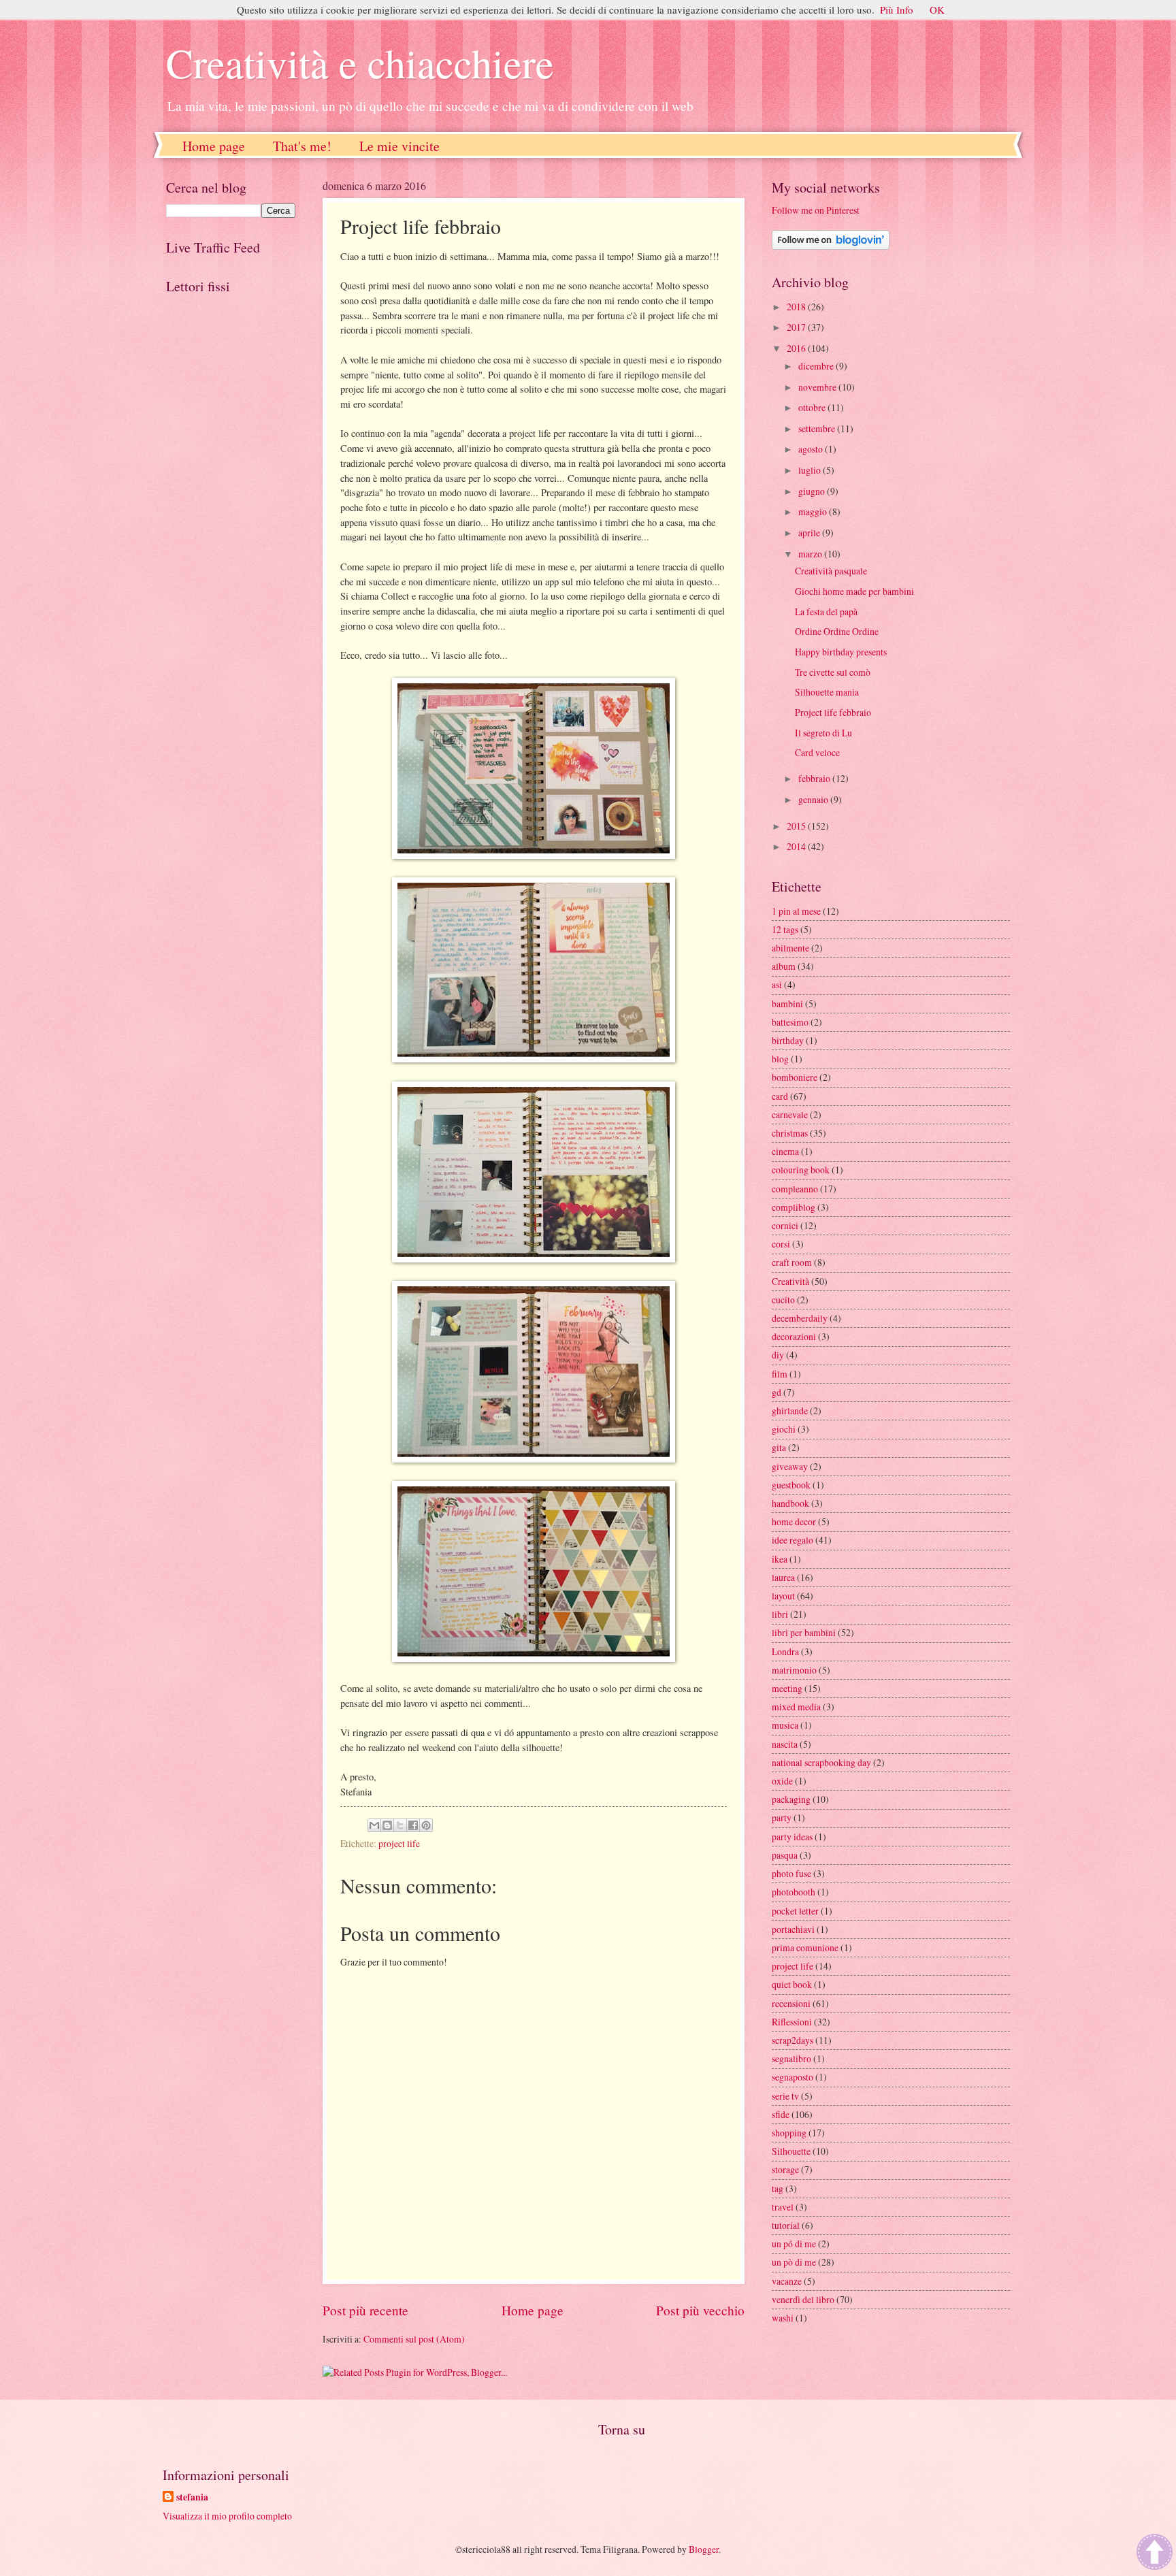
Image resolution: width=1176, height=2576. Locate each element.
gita (779, 1447)
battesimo (790, 1022)
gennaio (814, 799)
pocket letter (795, 1911)
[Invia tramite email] (374, 1825)
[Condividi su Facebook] (413, 1825)
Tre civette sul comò (833, 672)
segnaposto (793, 2077)
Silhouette (791, 2151)
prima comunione (805, 1947)
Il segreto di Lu (823, 733)
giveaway (790, 1466)
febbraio (815, 778)
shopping (789, 2133)
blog (780, 1059)
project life (399, 1843)
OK (937, 10)
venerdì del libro (803, 2299)
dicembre (817, 366)
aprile (810, 533)
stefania (192, 2497)
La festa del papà (826, 612)
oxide (782, 1781)
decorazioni (794, 1336)
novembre (818, 387)
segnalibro (791, 2058)
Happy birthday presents (841, 652)
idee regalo (793, 1540)
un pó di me (794, 2244)
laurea (783, 1577)
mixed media (796, 1707)
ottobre (813, 407)
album (784, 966)
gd (777, 1392)
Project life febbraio (833, 712)
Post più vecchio (700, 2310)
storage (785, 2169)
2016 (797, 348)
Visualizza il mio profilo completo (227, 2516)
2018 (797, 307)
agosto (812, 449)
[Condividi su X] (400, 1825)
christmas (790, 1133)
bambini (787, 1004)
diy (778, 1355)
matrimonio (794, 1670)
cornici (785, 1225)
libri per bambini (804, 1632)
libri (780, 1614)
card (780, 1096)
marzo (811, 554)
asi (777, 984)
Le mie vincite (399, 146)
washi (783, 2318)
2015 (797, 826)
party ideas (792, 1837)
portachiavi (793, 1929)
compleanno (795, 1189)
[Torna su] (1155, 2553)
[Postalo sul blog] (387, 1825)
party (782, 1817)
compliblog (794, 1207)
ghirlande (790, 1411)
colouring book (801, 1170)
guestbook (791, 1485)
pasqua (785, 1855)
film (780, 1374)
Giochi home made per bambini (854, 591)
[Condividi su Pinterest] (426, 1825)
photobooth (794, 1892)
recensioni (791, 2003)
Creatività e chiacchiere (360, 63)
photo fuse (791, 1873)
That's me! (302, 146)
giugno (813, 491)
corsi (781, 1244)
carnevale (790, 1114)
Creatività (790, 1281)
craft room (792, 1262)
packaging (791, 1799)
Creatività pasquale (831, 571)
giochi (784, 1429)
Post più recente (365, 2310)
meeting (787, 1688)
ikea (780, 1559)
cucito (783, 1300)
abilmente (790, 948)
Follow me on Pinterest (816, 210)
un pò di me (794, 2262)
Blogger (704, 2549)
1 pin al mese (796, 911)
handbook (790, 1503)
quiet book (792, 1984)
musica (785, 1725)
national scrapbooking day (821, 1762)
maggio (814, 511)
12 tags (785, 929)
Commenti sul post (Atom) (414, 2339)
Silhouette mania (827, 692)
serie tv (785, 2096)
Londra (785, 1651)
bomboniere (795, 1077)
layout (783, 1596)
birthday (788, 1040)
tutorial (786, 2225)
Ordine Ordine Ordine (837, 631)
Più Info (897, 10)
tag (778, 2188)
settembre (818, 428)
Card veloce (817, 752)
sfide (781, 2114)
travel (783, 2207)
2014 (797, 846)
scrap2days (793, 2040)
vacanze (787, 2281)
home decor (794, 1521)
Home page (214, 146)
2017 (797, 327)
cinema (785, 1151)
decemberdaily (800, 1318)
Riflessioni (792, 2022)
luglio (811, 470)
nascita (785, 1744)
